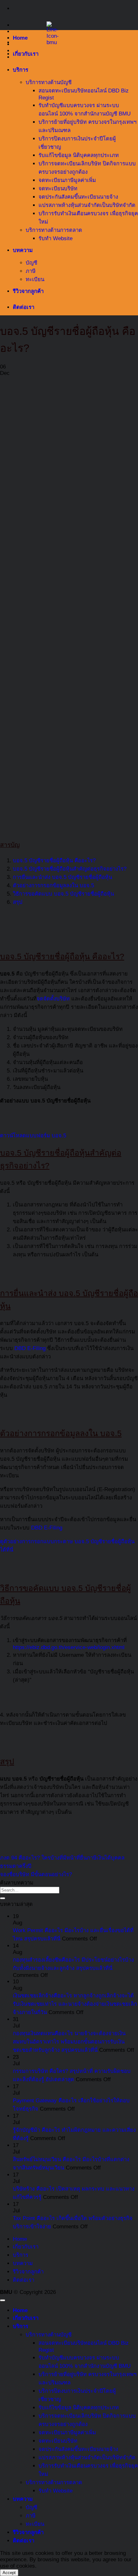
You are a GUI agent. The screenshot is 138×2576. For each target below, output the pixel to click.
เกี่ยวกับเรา (26, 54)
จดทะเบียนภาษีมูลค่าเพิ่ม (67, 180)
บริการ (21, 70)
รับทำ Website (56, 238)
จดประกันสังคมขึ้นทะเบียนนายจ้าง (78, 197)
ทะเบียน (35, 279)
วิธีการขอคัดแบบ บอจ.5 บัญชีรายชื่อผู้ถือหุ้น (63, 894)
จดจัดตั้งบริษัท (53, 999)
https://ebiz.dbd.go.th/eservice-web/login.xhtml (69, 1647)
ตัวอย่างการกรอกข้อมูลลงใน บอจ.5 (53, 885)
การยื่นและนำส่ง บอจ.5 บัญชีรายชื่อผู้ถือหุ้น (62, 877)
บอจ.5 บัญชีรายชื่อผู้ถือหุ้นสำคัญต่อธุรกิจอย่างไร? (70, 869)
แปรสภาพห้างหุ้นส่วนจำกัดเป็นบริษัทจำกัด (87, 205)
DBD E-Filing (30, 1348)
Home (20, 38)
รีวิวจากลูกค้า (28, 291)
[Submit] (3, 1898)
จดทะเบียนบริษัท (58, 189)
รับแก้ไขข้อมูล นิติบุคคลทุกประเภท (79, 155)
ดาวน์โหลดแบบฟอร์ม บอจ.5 (33, 1136)
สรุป (18, 902)
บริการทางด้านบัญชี (49, 82)
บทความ (23, 250)
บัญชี (31, 263)
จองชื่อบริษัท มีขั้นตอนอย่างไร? (36, 1874)
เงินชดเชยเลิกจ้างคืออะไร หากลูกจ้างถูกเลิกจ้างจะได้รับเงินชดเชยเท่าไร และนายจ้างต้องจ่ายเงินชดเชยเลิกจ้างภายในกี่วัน (75, 2004)
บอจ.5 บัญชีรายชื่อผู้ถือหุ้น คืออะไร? (54, 861)
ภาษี (31, 271)
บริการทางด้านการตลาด (54, 230)
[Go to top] (3, 2300)
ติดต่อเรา (24, 307)
